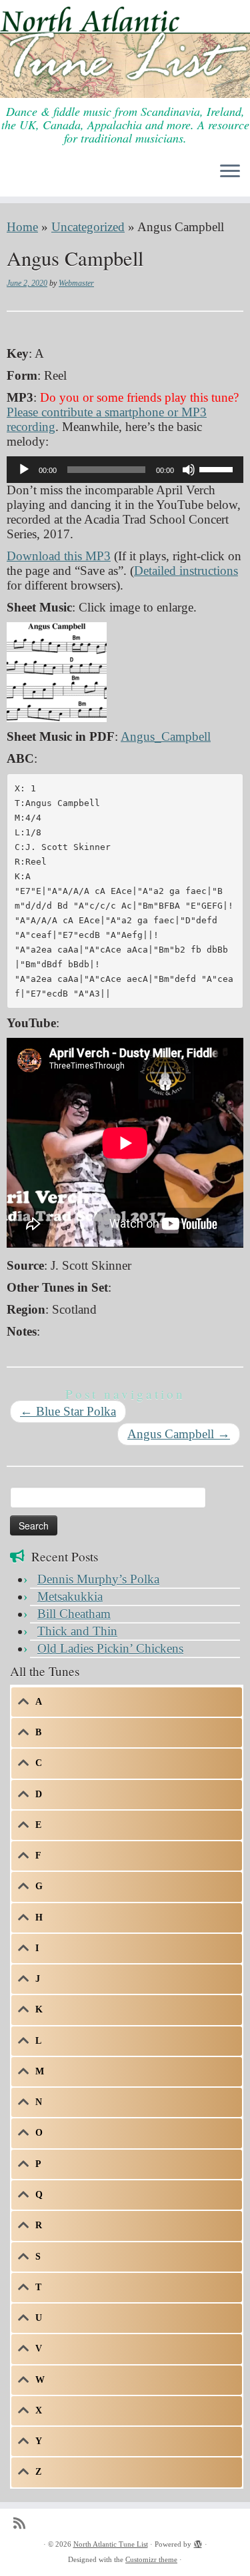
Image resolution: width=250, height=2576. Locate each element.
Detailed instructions (186, 571)
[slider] (218, 468)
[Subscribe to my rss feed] (23, 2524)
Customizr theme (151, 2559)
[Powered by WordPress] (198, 2542)
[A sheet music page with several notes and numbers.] (57, 670)
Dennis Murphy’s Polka (98, 1579)
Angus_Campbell (166, 736)
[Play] (24, 470)
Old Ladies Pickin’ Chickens (110, 1648)
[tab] (127, 1702)
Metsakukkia (70, 1596)
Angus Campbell (179, 1434)
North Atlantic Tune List (111, 2544)
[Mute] (189, 470)
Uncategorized (88, 227)
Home (22, 227)
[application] (125, 470)
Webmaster (76, 283)
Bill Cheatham (74, 1614)
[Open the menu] (230, 173)
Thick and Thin (77, 1631)
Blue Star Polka (68, 1411)
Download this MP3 (59, 556)
